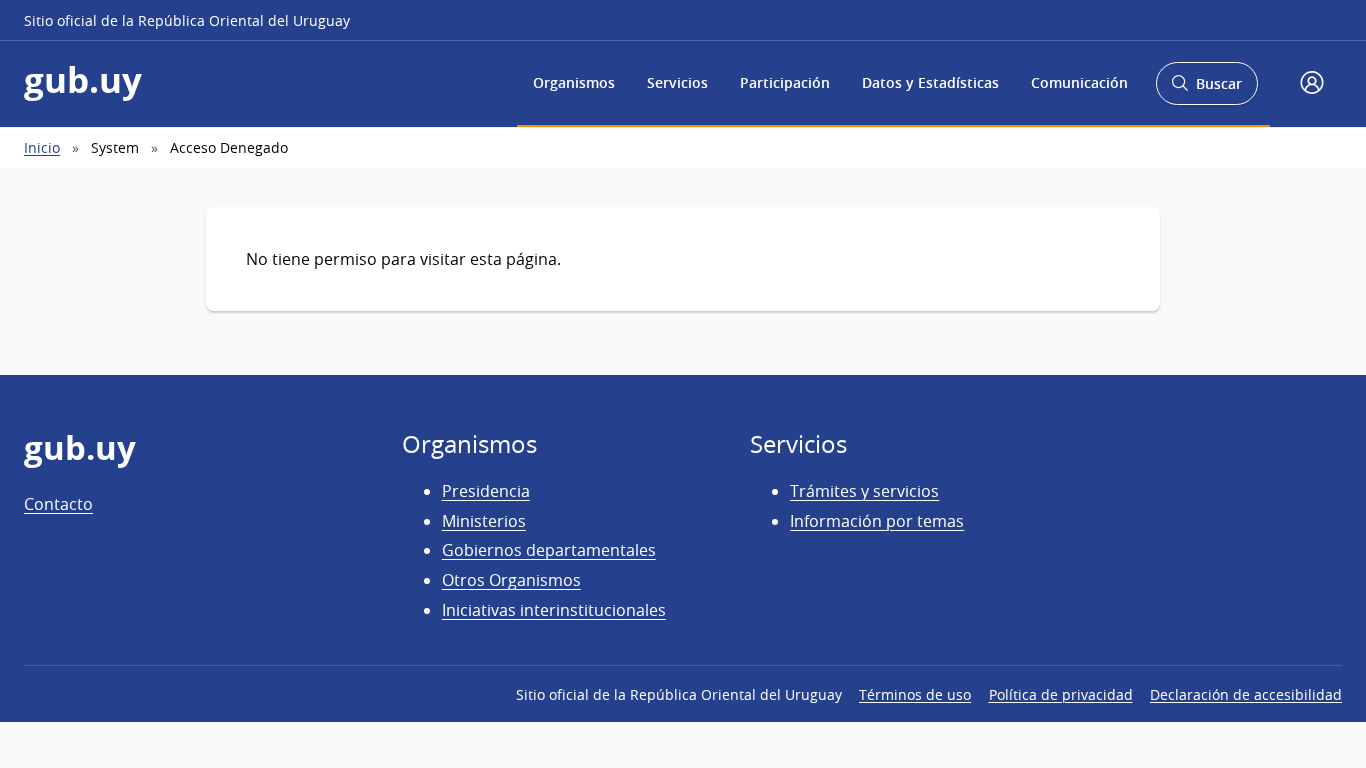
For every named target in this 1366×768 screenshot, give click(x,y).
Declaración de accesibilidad (1246, 694)
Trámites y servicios (864, 491)
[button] (1312, 84)
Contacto (58, 504)
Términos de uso (915, 694)
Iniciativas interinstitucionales (554, 610)
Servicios (677, 82)
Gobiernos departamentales (549, 550)
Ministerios (484, 521)
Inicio (42, 147)
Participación (785, 82)
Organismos (574, 82)
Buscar (1206, 89)
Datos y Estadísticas (930, 82)
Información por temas (877, 521)
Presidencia (486, 491)
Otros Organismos (511, 580)
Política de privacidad (1061, 694)
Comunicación (1079, 82)
